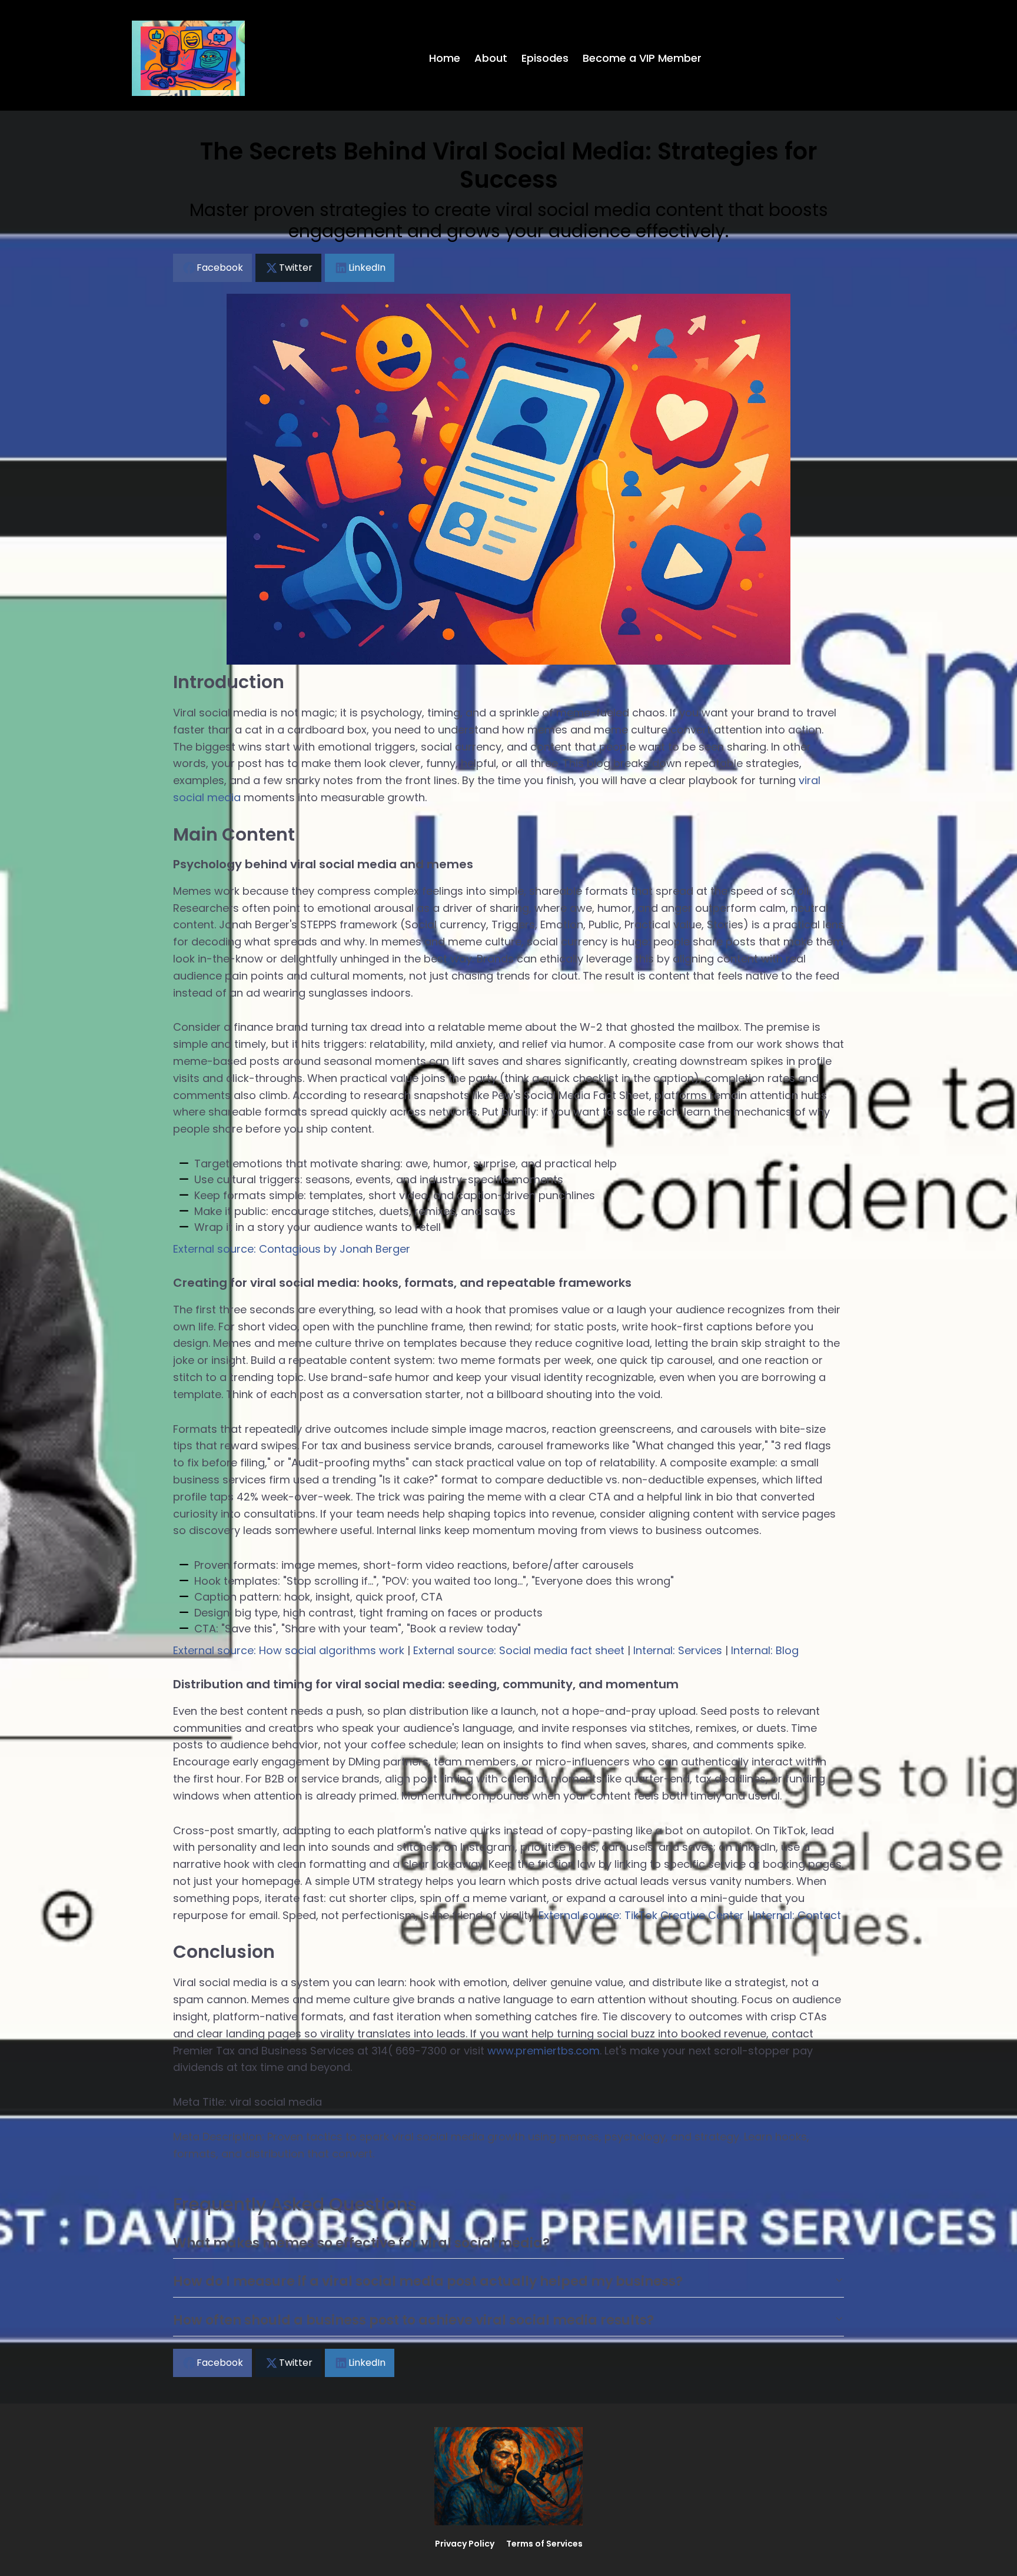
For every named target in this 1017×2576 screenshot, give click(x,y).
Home (445, 58)
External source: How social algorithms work (289, 1650)
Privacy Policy (465, 2544)
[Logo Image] (188, 58)
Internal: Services (678, 1650)
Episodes (545, 58)
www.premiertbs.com (544, 2051)
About (491, 58)
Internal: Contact (797, 1915)
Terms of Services (544, 2544)
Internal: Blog (765, 1650)
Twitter (296, 268)
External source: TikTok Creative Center (641, 1915)
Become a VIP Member (642, 58)
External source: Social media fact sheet (519, 1650)
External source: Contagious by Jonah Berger (292, 1249)
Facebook (220, 268)
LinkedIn (367, 268)
